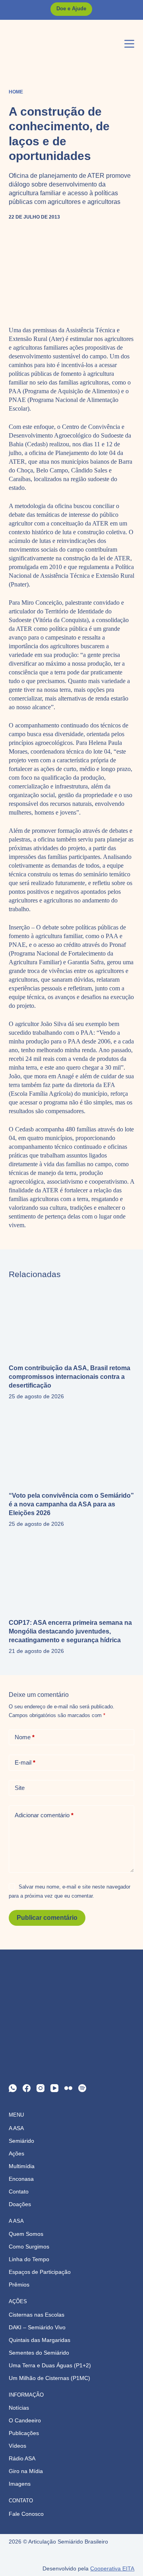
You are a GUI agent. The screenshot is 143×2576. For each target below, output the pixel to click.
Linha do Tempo (29, 2259)
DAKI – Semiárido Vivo (37, 2327)
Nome (25, 1737)
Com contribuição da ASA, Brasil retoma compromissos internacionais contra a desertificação (70, 1377)
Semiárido (21, 2141)
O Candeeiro (25, 2420)
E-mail (25, 1762)
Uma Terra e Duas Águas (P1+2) (50, 2365)
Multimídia (22, 2166)
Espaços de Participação (40, 2272)
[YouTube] (54, 2088)
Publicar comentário (47, 1918)
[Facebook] (27, 2088)
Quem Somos (26, 2234)
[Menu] (129, 44)
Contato (19, 2191)
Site (20, 1788)
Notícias (19, 2408)
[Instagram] (41, 2088)
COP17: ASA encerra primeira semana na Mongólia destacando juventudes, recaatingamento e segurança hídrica (70, 1631)
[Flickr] (68, 2088)
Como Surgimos (29, 2247)
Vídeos (17, 2446)
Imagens (20, 2484)
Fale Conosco (26, 2514)
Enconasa (21, 2179)
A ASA (16, 2128)
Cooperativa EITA (112, 2568)
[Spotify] (82, 2088)
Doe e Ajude (71, 9)
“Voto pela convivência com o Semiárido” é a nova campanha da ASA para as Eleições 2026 (71, 1504)
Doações (20, 2204)
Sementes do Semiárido (39, 2353)
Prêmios (19, 2285)
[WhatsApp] (13, 2088)
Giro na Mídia (26, 2471)
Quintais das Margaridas (40, 2340)
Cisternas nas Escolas (37, 2315)
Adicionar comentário (44, 1815)
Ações (16, 2153)
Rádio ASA (22, 2458)
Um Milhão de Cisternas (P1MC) (49, 2378)
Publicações (24, 2433)
